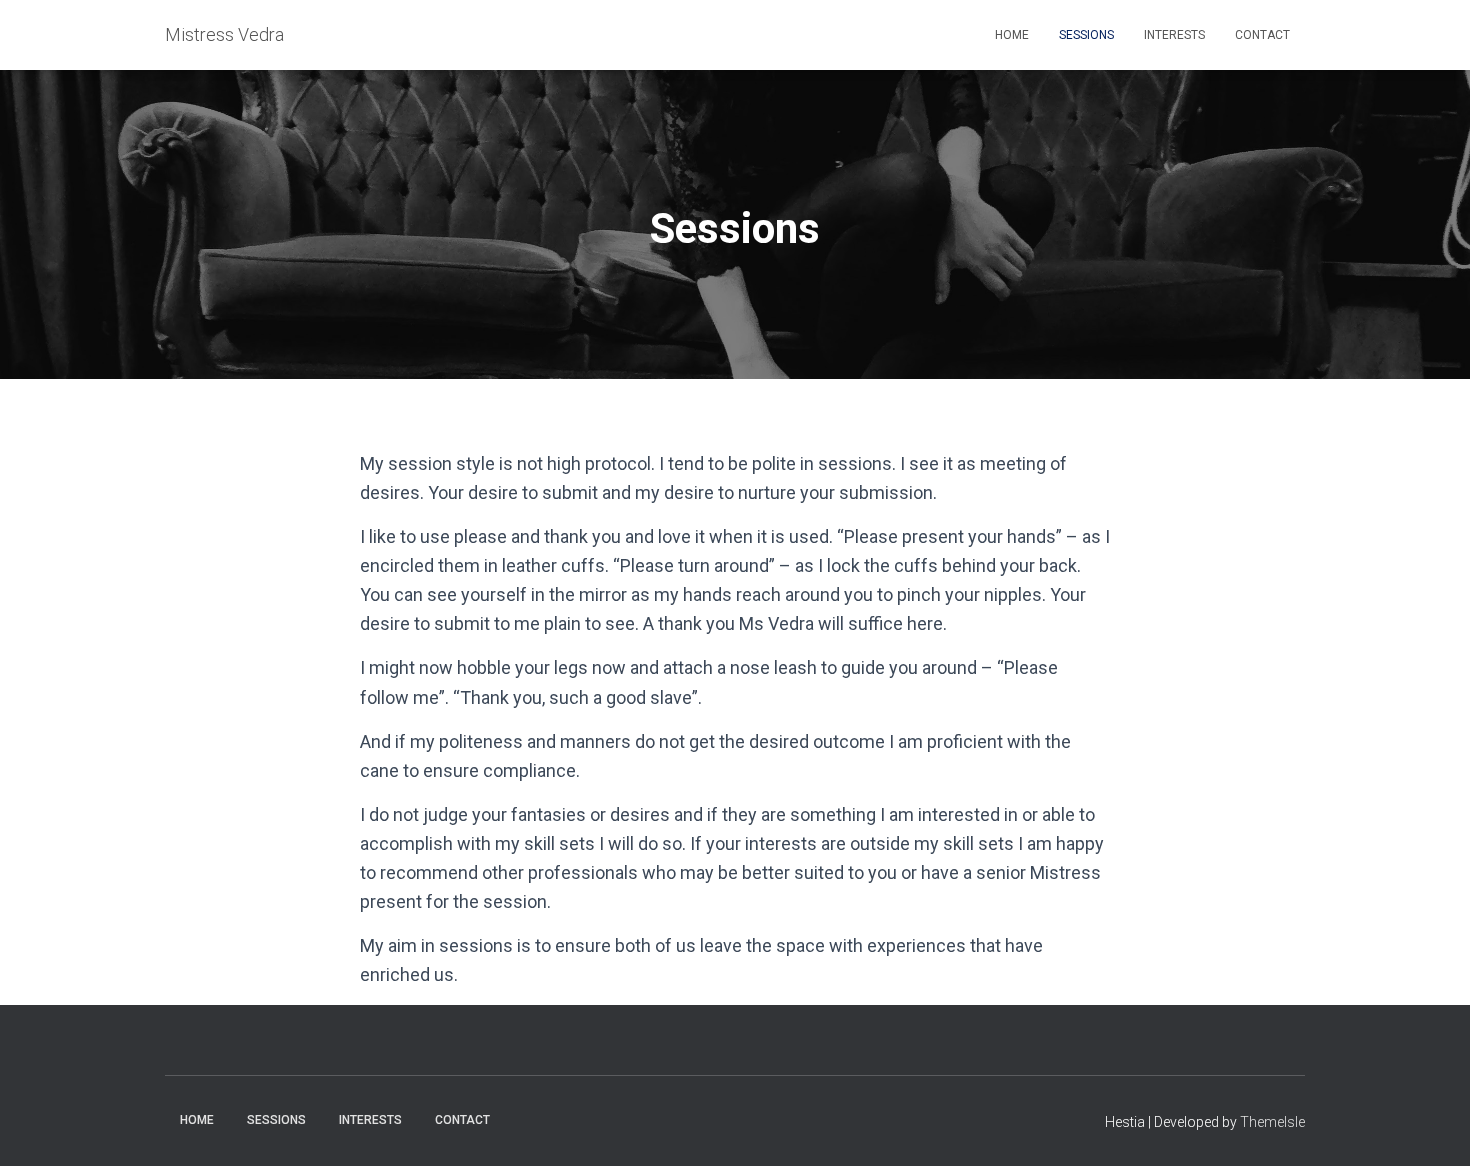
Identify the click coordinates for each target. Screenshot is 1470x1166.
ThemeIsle (1272, 1122)
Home (1012, 35)
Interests (1174, 35)
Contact (1262, 35)
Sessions (1086, 35)
